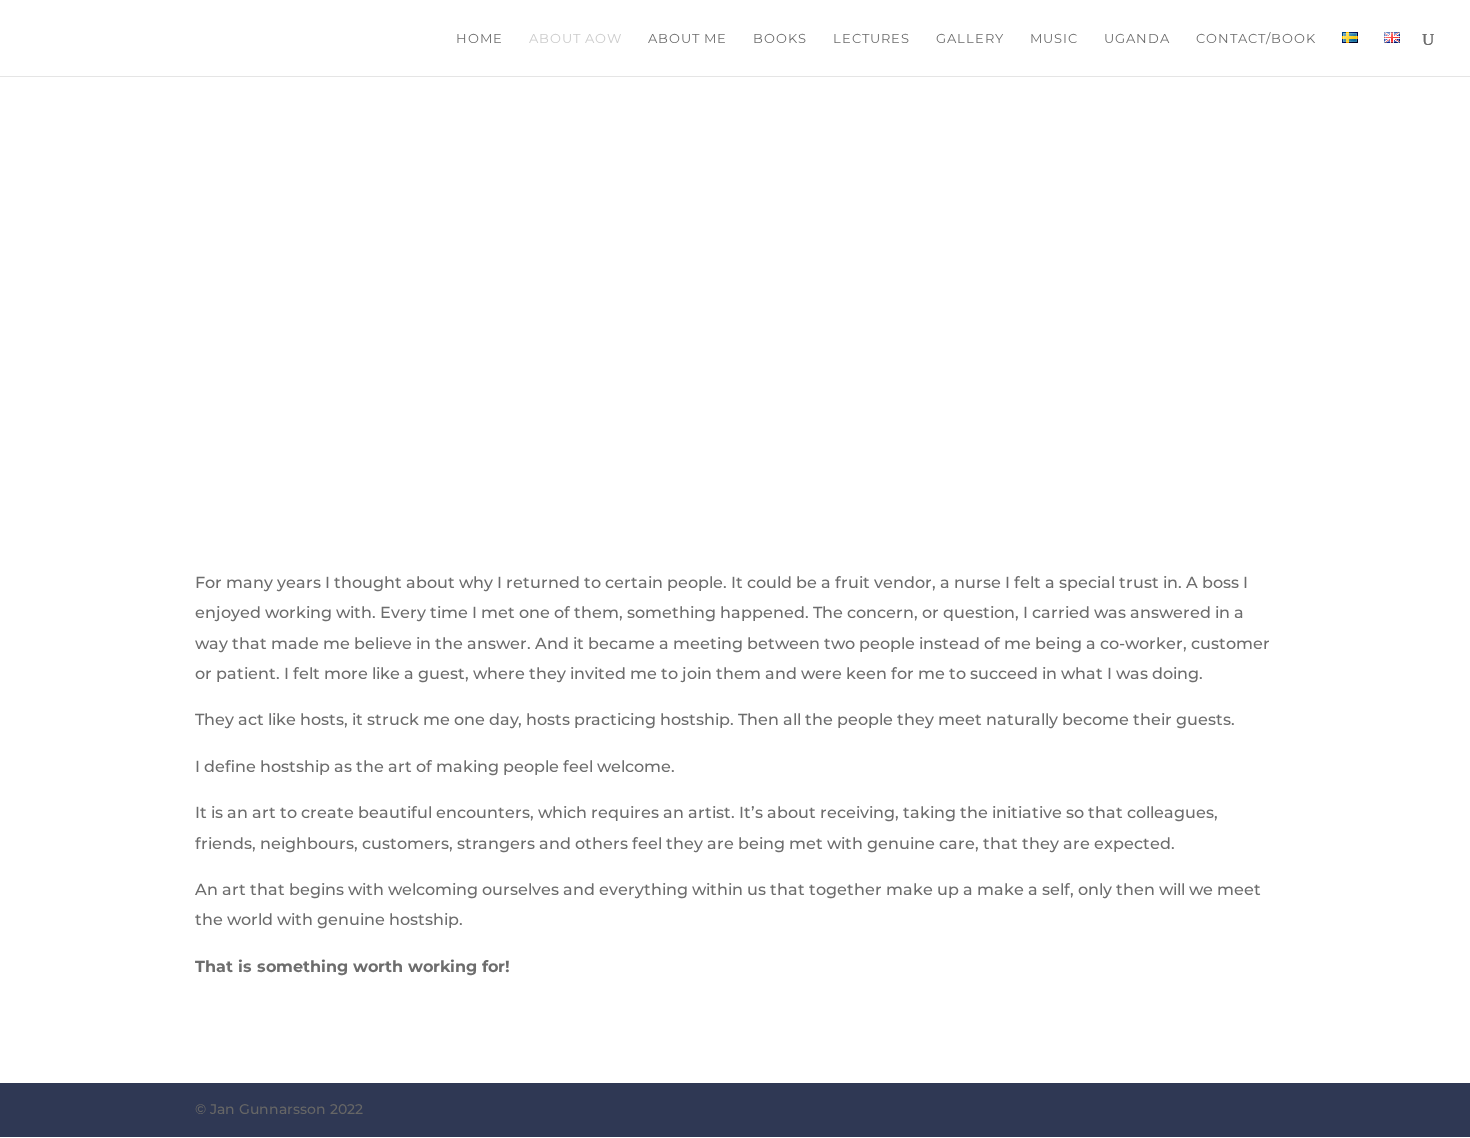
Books (780, 38)
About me (687, 38)
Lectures (871, 38)
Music (1054, 38)
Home (479, 38)
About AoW (575, 38)
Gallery (970, 38)
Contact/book (1256, 38)
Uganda (1137, 38)
